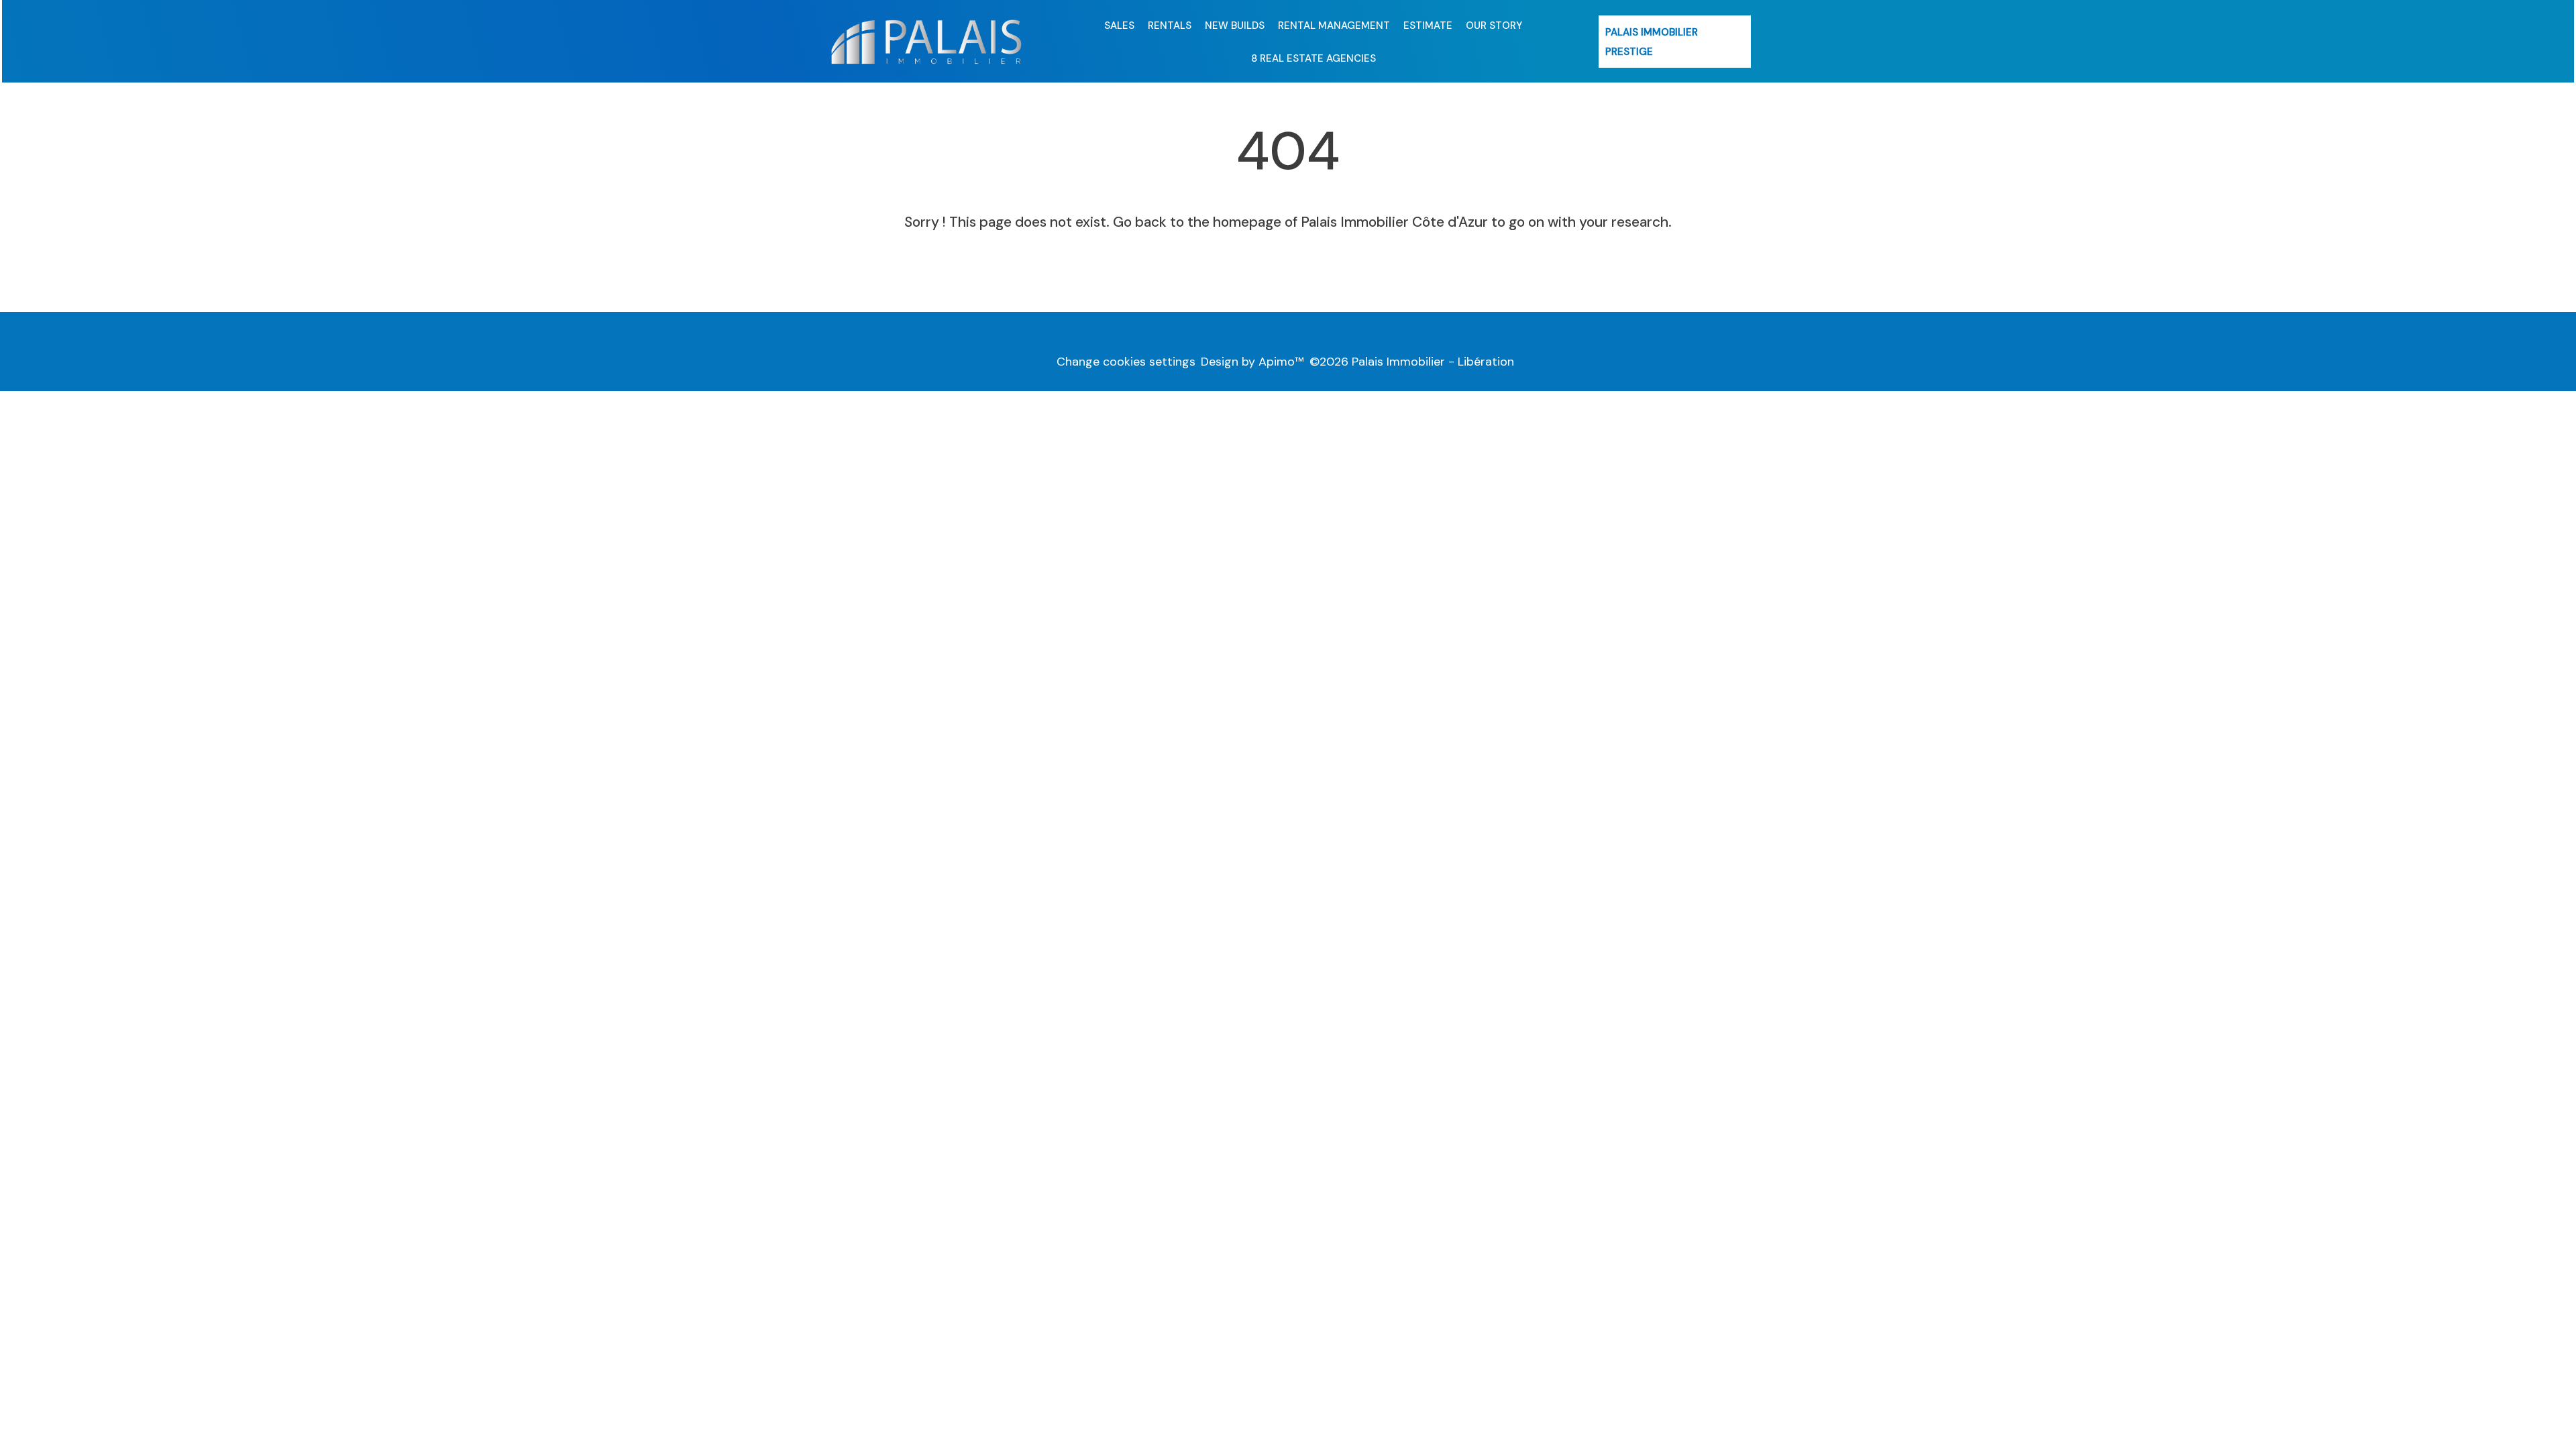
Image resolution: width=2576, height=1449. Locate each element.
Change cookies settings (1126, 362)
